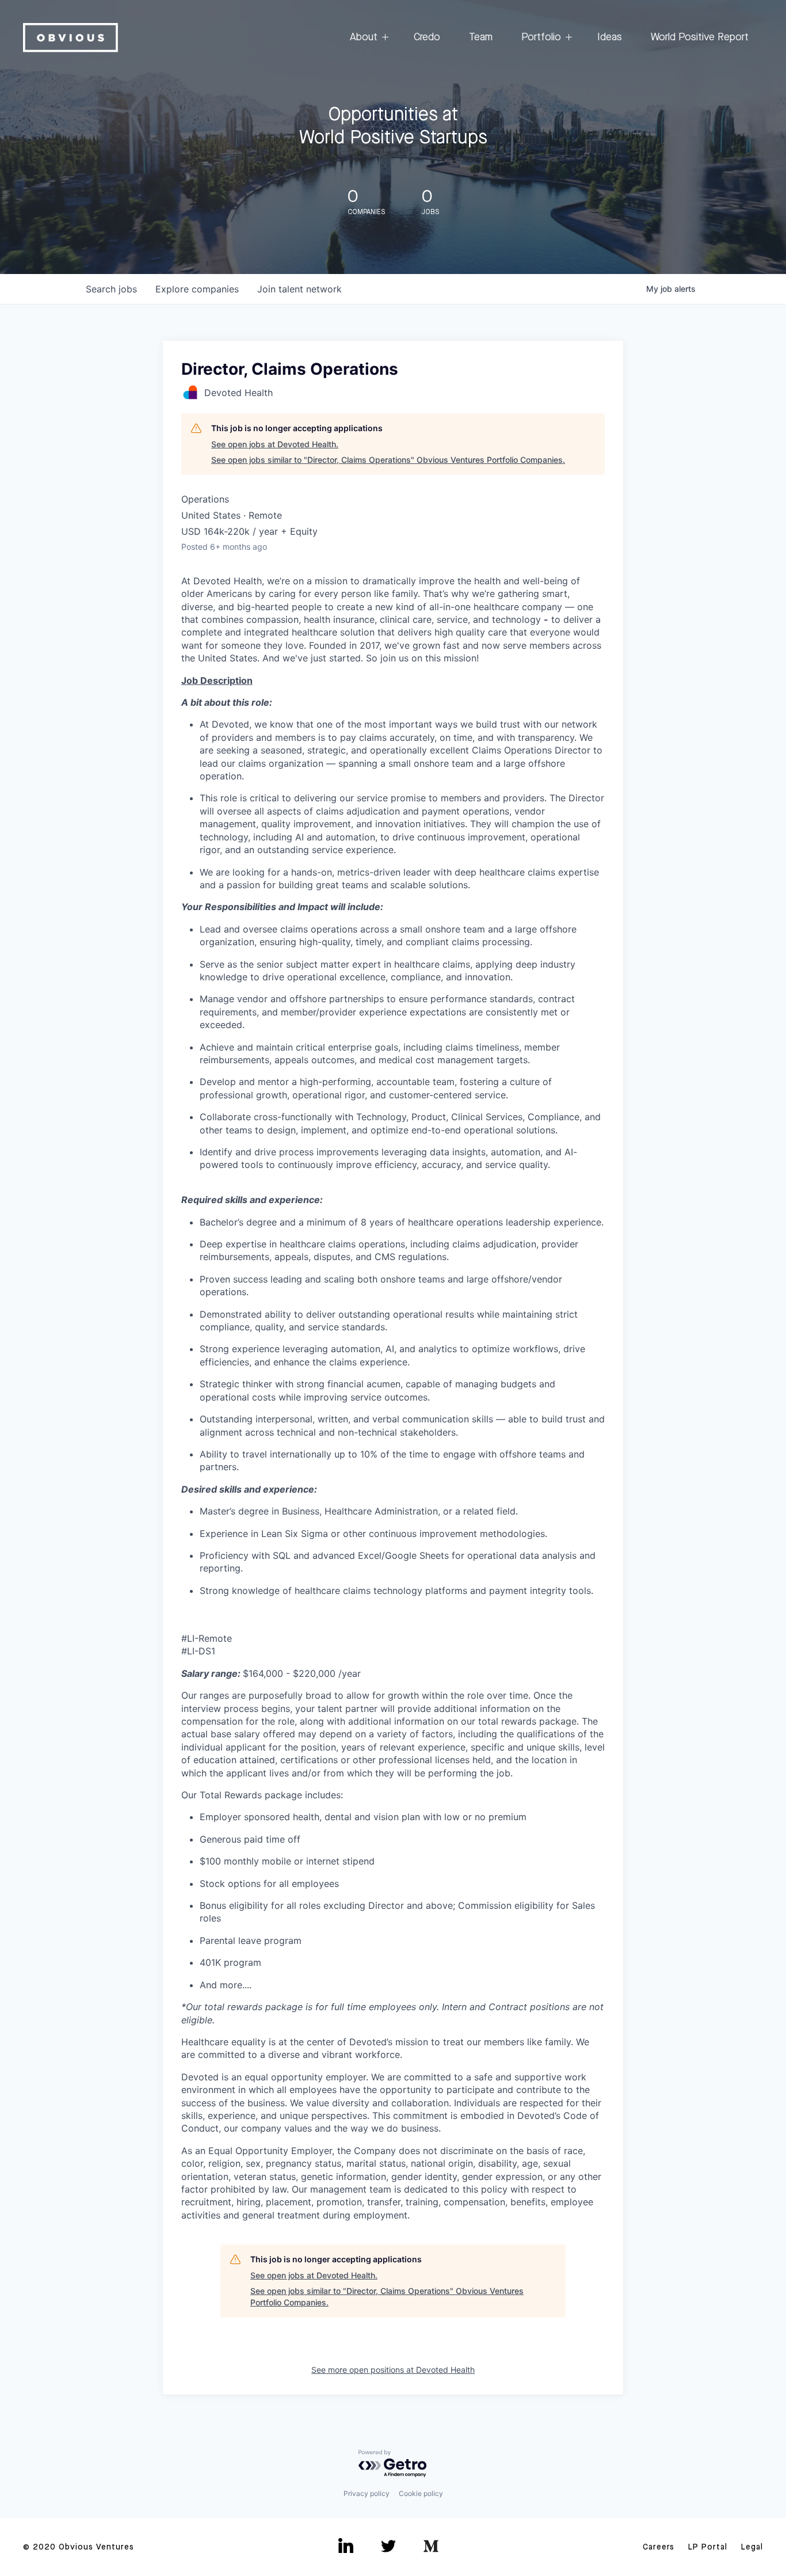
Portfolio (541, 37)
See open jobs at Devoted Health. (275, 444)
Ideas (610, 37)
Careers (659, 2547)
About (364, 37)
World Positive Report (700, 37)
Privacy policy (367, 2493)
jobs (111, 289)
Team (481, 37)
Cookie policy (421, 2493)
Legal (752, 2547)
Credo (427, 37)
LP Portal (708, 2547)
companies (197, 289)
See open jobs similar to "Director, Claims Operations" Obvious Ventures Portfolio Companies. (388, 460)
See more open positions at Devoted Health (393, 2370)
